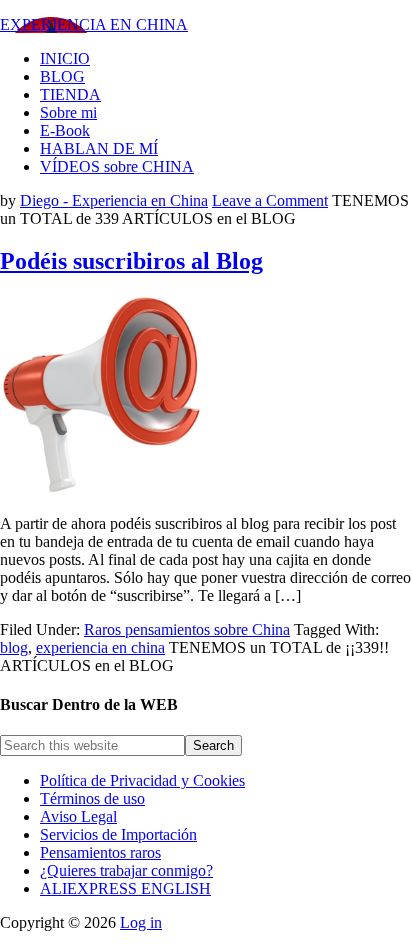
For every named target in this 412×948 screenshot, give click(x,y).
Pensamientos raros (100, 852)
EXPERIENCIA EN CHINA (94, 24)
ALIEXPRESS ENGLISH (125, 888)
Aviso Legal (78, 816)
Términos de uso (92, 798)
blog (14, 647)
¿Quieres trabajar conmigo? (126, 870)
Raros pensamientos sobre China (187, 629)
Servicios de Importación (118, 834)
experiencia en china (100, 647)
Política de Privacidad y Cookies (142, 780)
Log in (141, 922)
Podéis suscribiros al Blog (131, 261)
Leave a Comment (270, 200)
